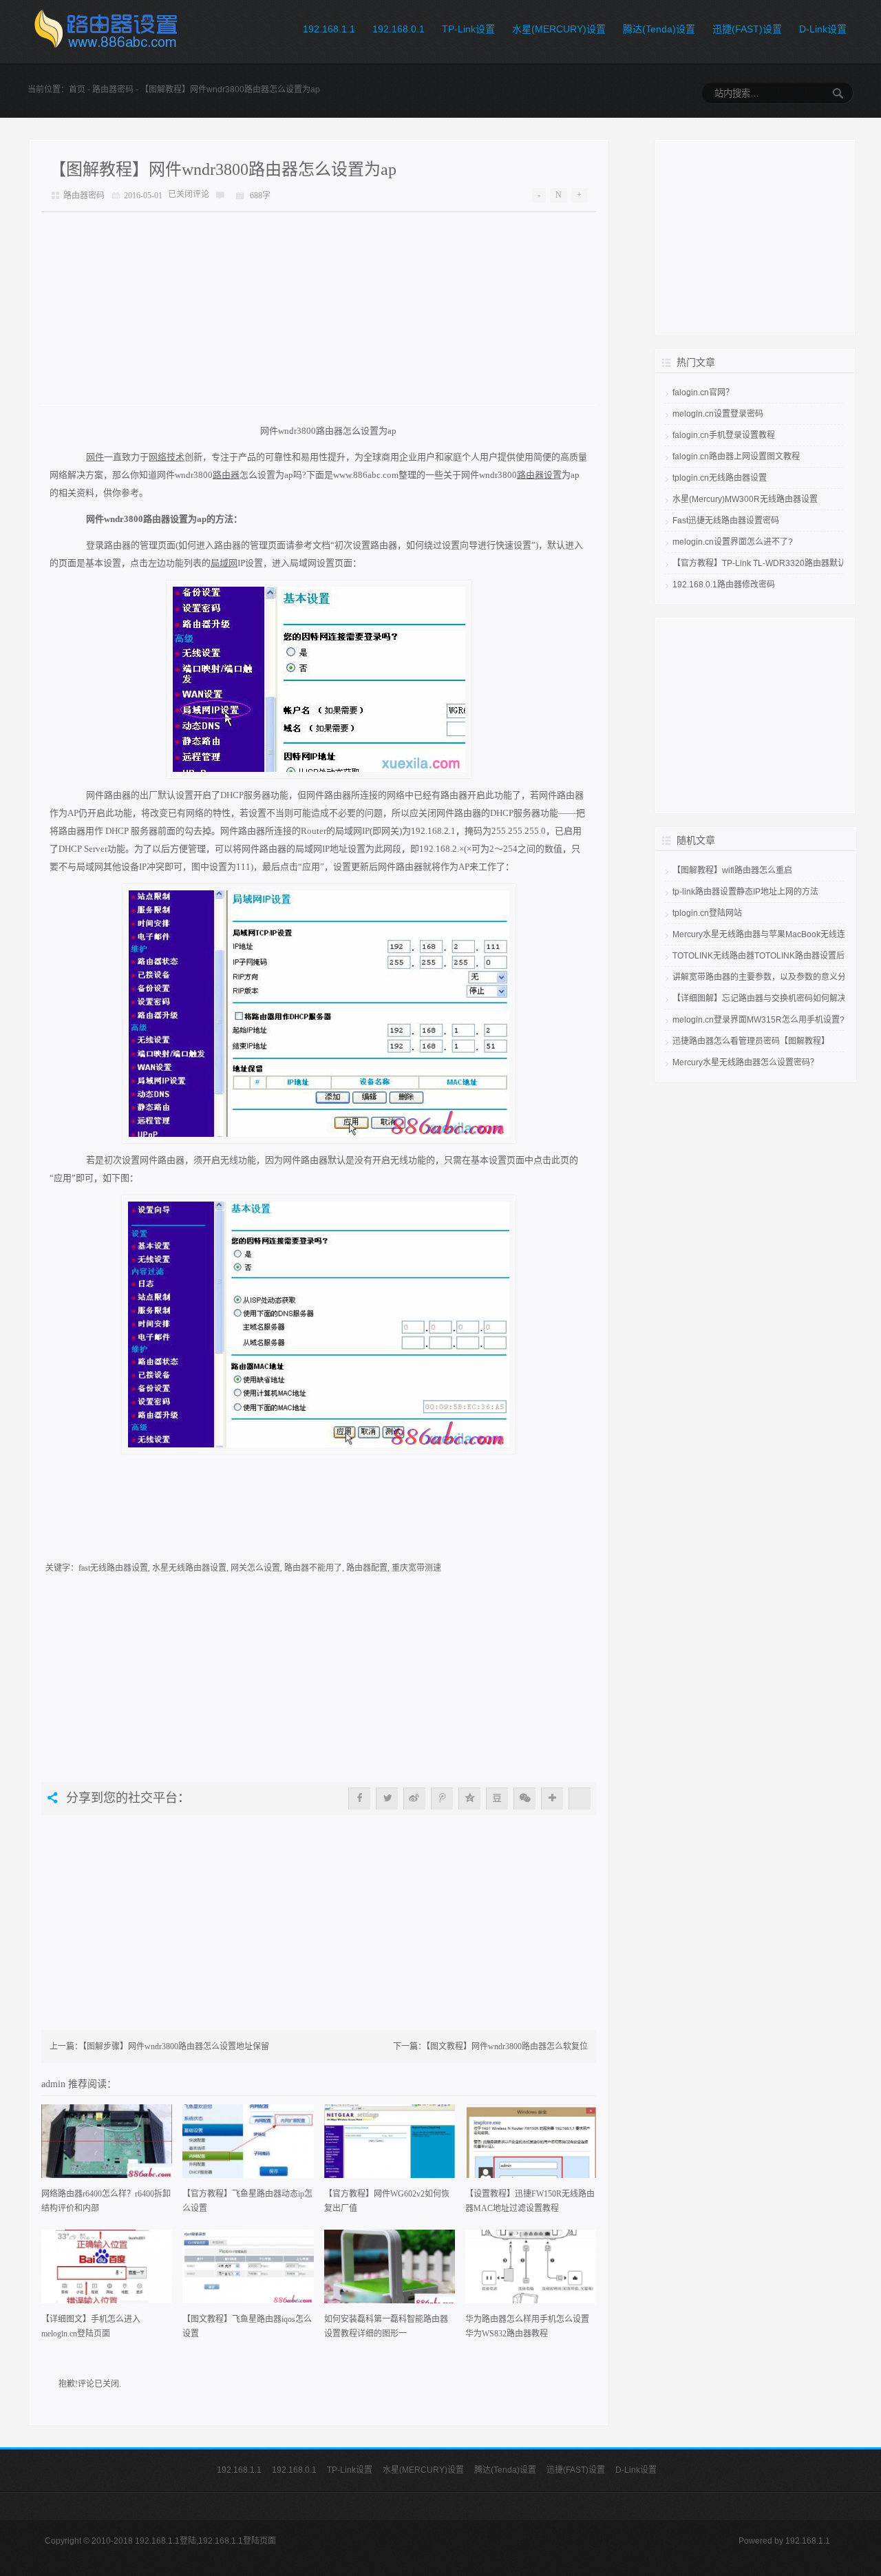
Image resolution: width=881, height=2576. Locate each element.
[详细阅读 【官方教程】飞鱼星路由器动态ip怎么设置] (248, 2146)
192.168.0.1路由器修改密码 (724, 585)
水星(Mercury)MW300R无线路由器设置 (745, 499)
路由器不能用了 (313, 1568)
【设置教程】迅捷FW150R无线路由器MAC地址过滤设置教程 (530, 2201)
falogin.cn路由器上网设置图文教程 (736, 457)
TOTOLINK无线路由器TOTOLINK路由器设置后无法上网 (775, 956)
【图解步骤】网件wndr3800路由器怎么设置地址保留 (176, 2046)
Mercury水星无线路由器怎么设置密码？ (745, 1062)
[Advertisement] (319, 308)
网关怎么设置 (255, 1568)
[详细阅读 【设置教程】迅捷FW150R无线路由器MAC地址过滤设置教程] (531, 2146)
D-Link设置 (823, 29)
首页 (77, 90)
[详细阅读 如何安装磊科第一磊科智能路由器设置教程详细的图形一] (390, 2271)
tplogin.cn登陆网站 (707, 913)
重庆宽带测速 (416, 1568)
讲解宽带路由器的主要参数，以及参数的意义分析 (763, 977)
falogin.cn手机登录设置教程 (724, 435)
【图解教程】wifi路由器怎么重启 (732, 870)
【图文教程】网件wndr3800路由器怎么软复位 (507, 2046)
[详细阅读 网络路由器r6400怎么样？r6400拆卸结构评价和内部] (107, 2146)
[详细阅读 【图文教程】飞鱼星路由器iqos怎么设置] (248, 2271)
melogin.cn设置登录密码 (718, 414)
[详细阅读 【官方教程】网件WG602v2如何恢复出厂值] (390, 2146)
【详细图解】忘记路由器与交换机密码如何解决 (759, 998)
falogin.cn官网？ (703, 392)
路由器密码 (113, 90)
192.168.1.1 (329, 29)
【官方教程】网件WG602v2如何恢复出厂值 (387, 2201)
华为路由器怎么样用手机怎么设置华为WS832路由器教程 (527, 2326)
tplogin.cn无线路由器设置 (720, 478)
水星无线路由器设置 (189, 1568)
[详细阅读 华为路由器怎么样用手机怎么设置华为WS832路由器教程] (531, 2271)
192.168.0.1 (399, 29)
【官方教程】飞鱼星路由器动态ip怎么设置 (247, 2201)
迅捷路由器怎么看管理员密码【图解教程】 (751, 1041)
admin (55, 2084)
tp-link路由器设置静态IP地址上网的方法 (745, 892)
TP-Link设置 (468, 29)
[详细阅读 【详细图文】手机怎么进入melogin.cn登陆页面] (107, 2271)
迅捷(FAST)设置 (747, 29)
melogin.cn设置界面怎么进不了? (733, 542)
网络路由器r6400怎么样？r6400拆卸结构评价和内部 (106, 2201)
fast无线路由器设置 (113, 1568)
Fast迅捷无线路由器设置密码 (726, 521)
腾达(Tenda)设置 (659, 29)
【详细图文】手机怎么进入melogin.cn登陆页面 (91, 2326)
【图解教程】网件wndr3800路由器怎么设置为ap (223, 169)
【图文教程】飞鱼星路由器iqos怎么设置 (247, 2326)
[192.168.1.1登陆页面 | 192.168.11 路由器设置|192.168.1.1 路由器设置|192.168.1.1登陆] (105, 32)
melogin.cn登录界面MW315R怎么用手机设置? (758, 1020)
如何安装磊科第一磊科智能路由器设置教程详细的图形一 (386, 2326)
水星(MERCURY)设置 (559, 29)
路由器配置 (367, 1568)
